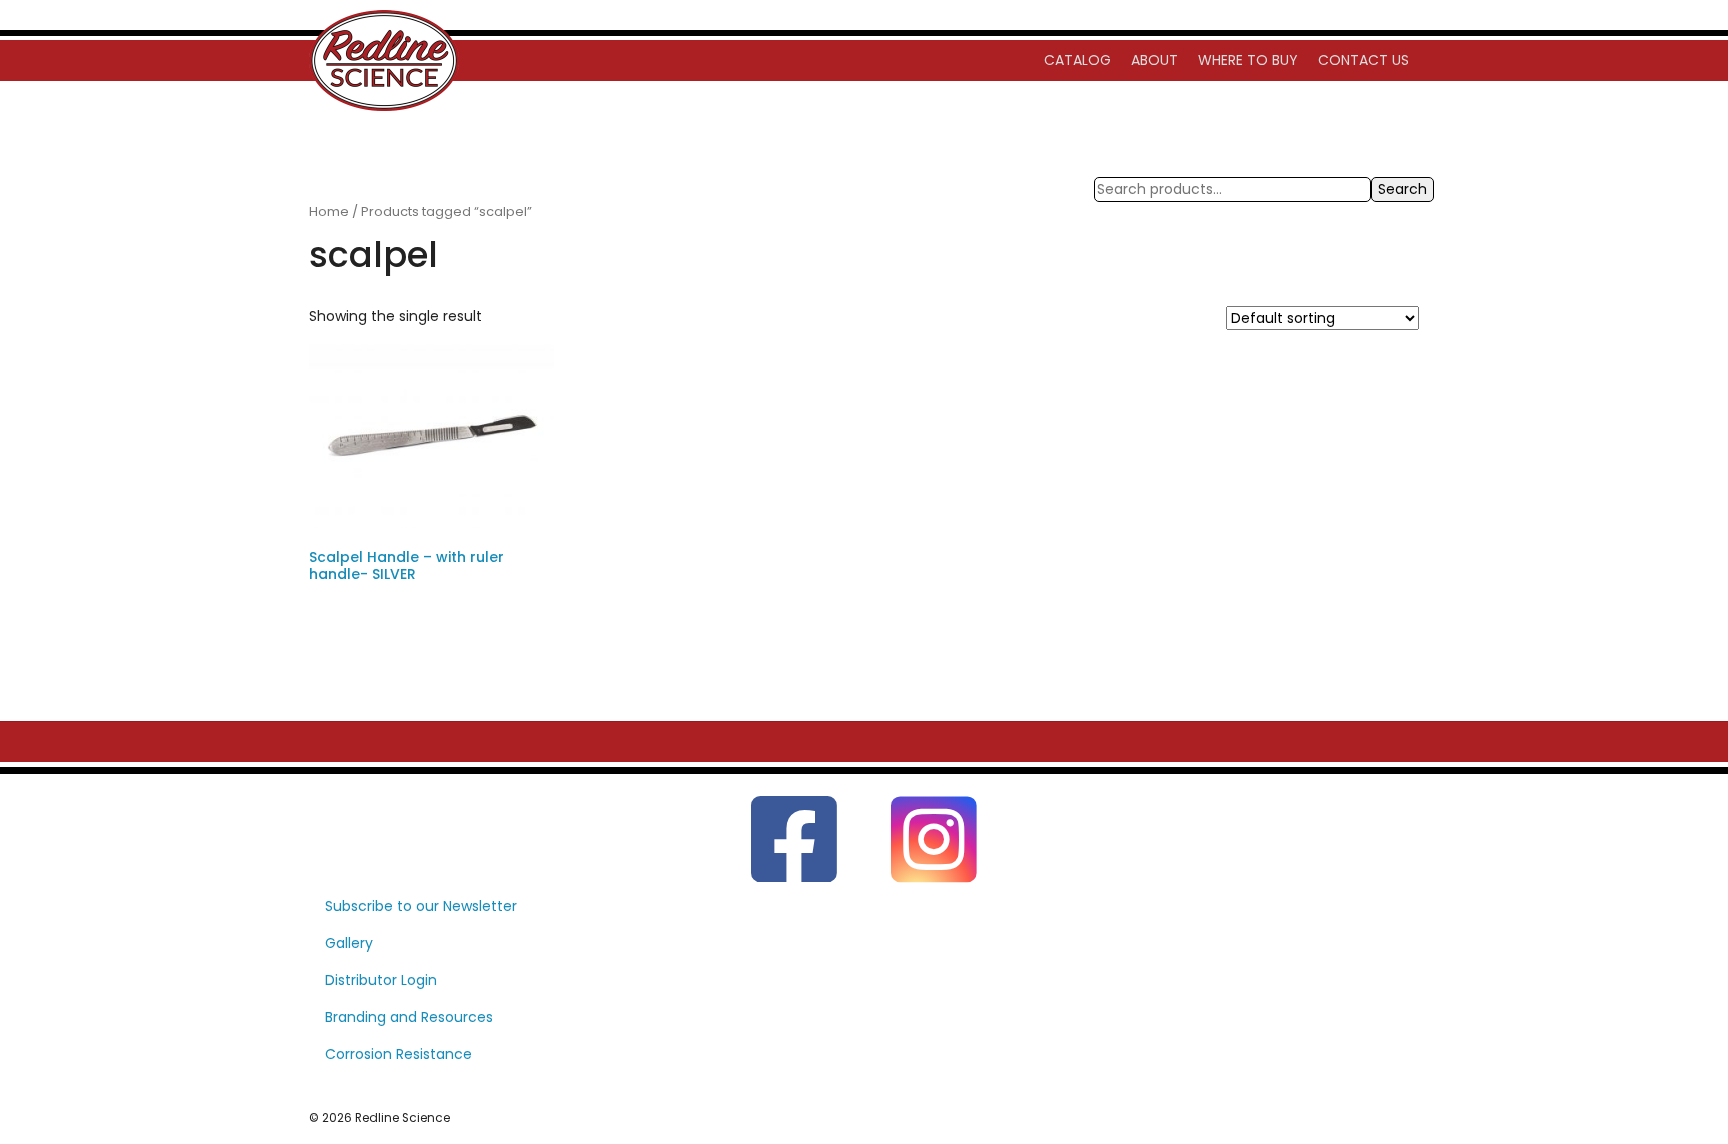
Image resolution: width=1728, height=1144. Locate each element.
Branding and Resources (409, 1017)
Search (1402, 189)
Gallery (349, 943)
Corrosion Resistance (398, 1054)
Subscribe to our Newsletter (421, 906)
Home (329, 211)
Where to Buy (1248, 60)
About (1154, 60)
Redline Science (402, 1118)
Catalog (1077, 60)
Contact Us (1363, 60)
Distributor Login (381, 980)
